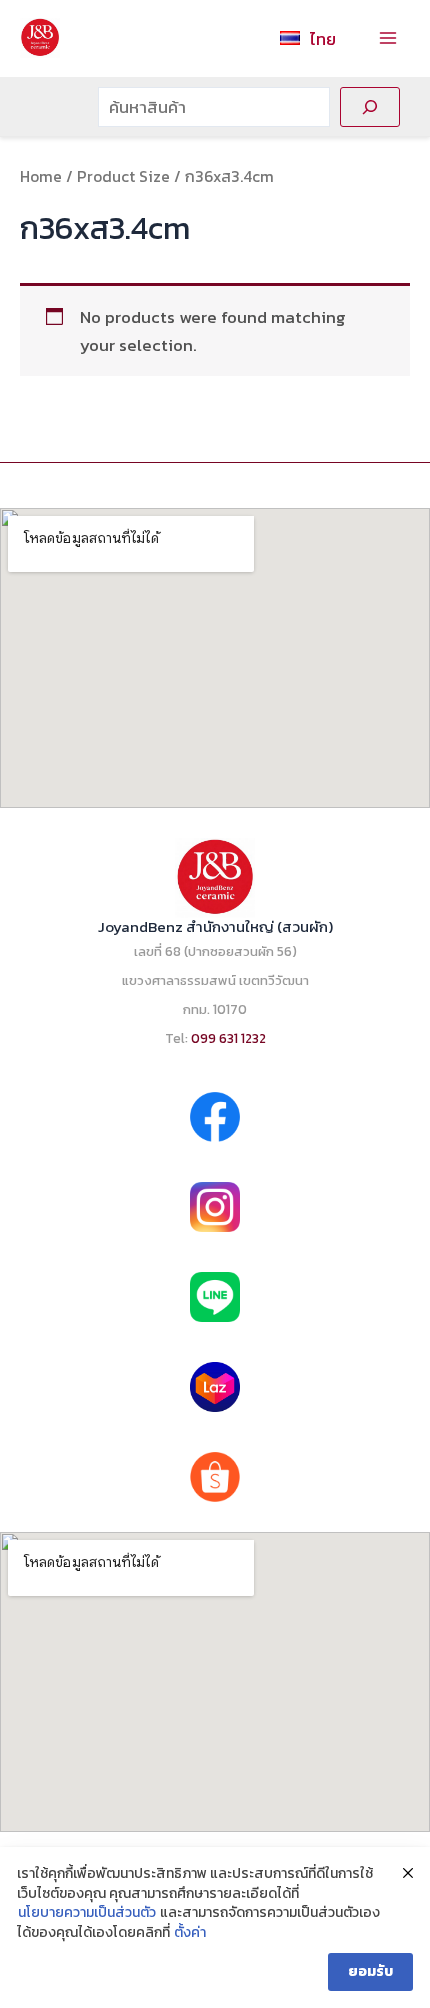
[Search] (370, 107)
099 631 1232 (228, 1038)
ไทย (323, 39)
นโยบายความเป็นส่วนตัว (87, 1913)
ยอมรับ (370, 1971)
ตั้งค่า (190, 1933)
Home (41, 176)
